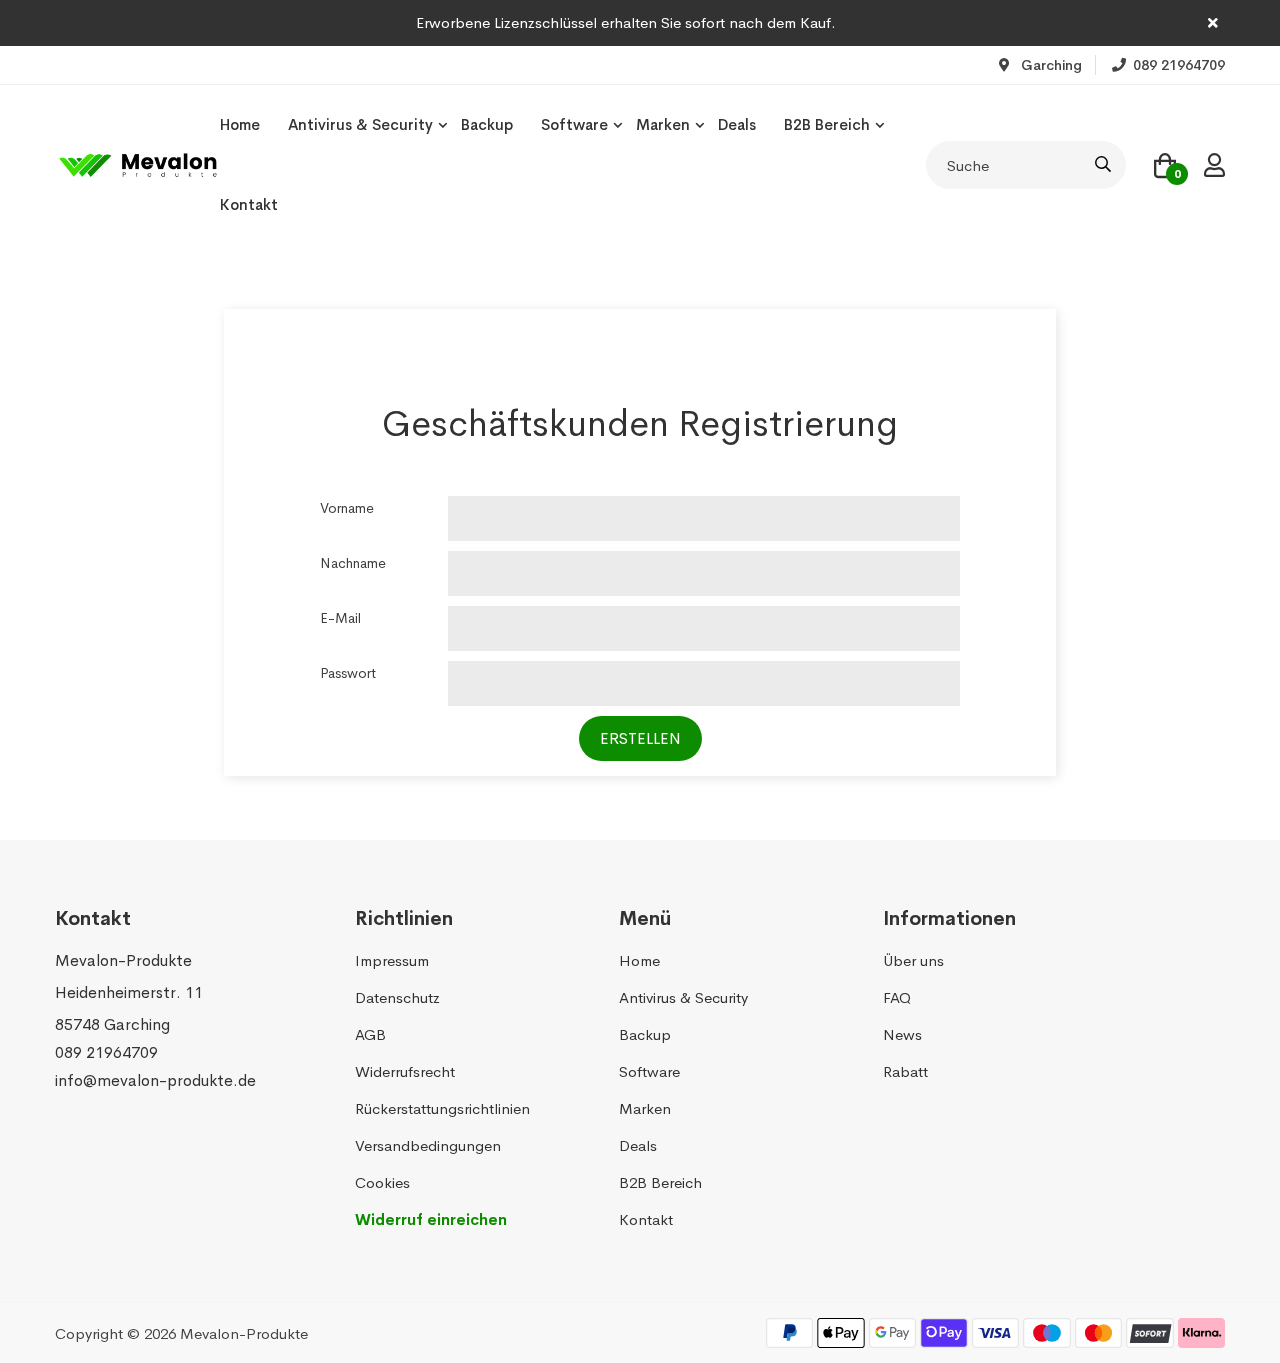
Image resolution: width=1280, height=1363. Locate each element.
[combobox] (1026, 165)
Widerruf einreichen (431, 1219)
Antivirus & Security (360, 124)
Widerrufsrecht (405, 1071)
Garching (1049, 65)
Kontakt (249, 204)
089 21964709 (106, 1052)
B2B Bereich (827, 124)
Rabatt (905, 1071)
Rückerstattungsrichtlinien (442, 1108)
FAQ (897, 997)
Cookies (382, 1182)
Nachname (353, 563)
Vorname (347, 508)
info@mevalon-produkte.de (155, 1080)
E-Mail (340, 618)
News (902, 1034)
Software (574, 124)
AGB (370, 1034)
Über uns (913, 960)
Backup (487, 124)
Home (240, 124)
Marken (663, 124)
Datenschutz (397, 997)
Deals (737, 124)
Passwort (348, 673)
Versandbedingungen (428, 1145)
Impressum (392, 960)
